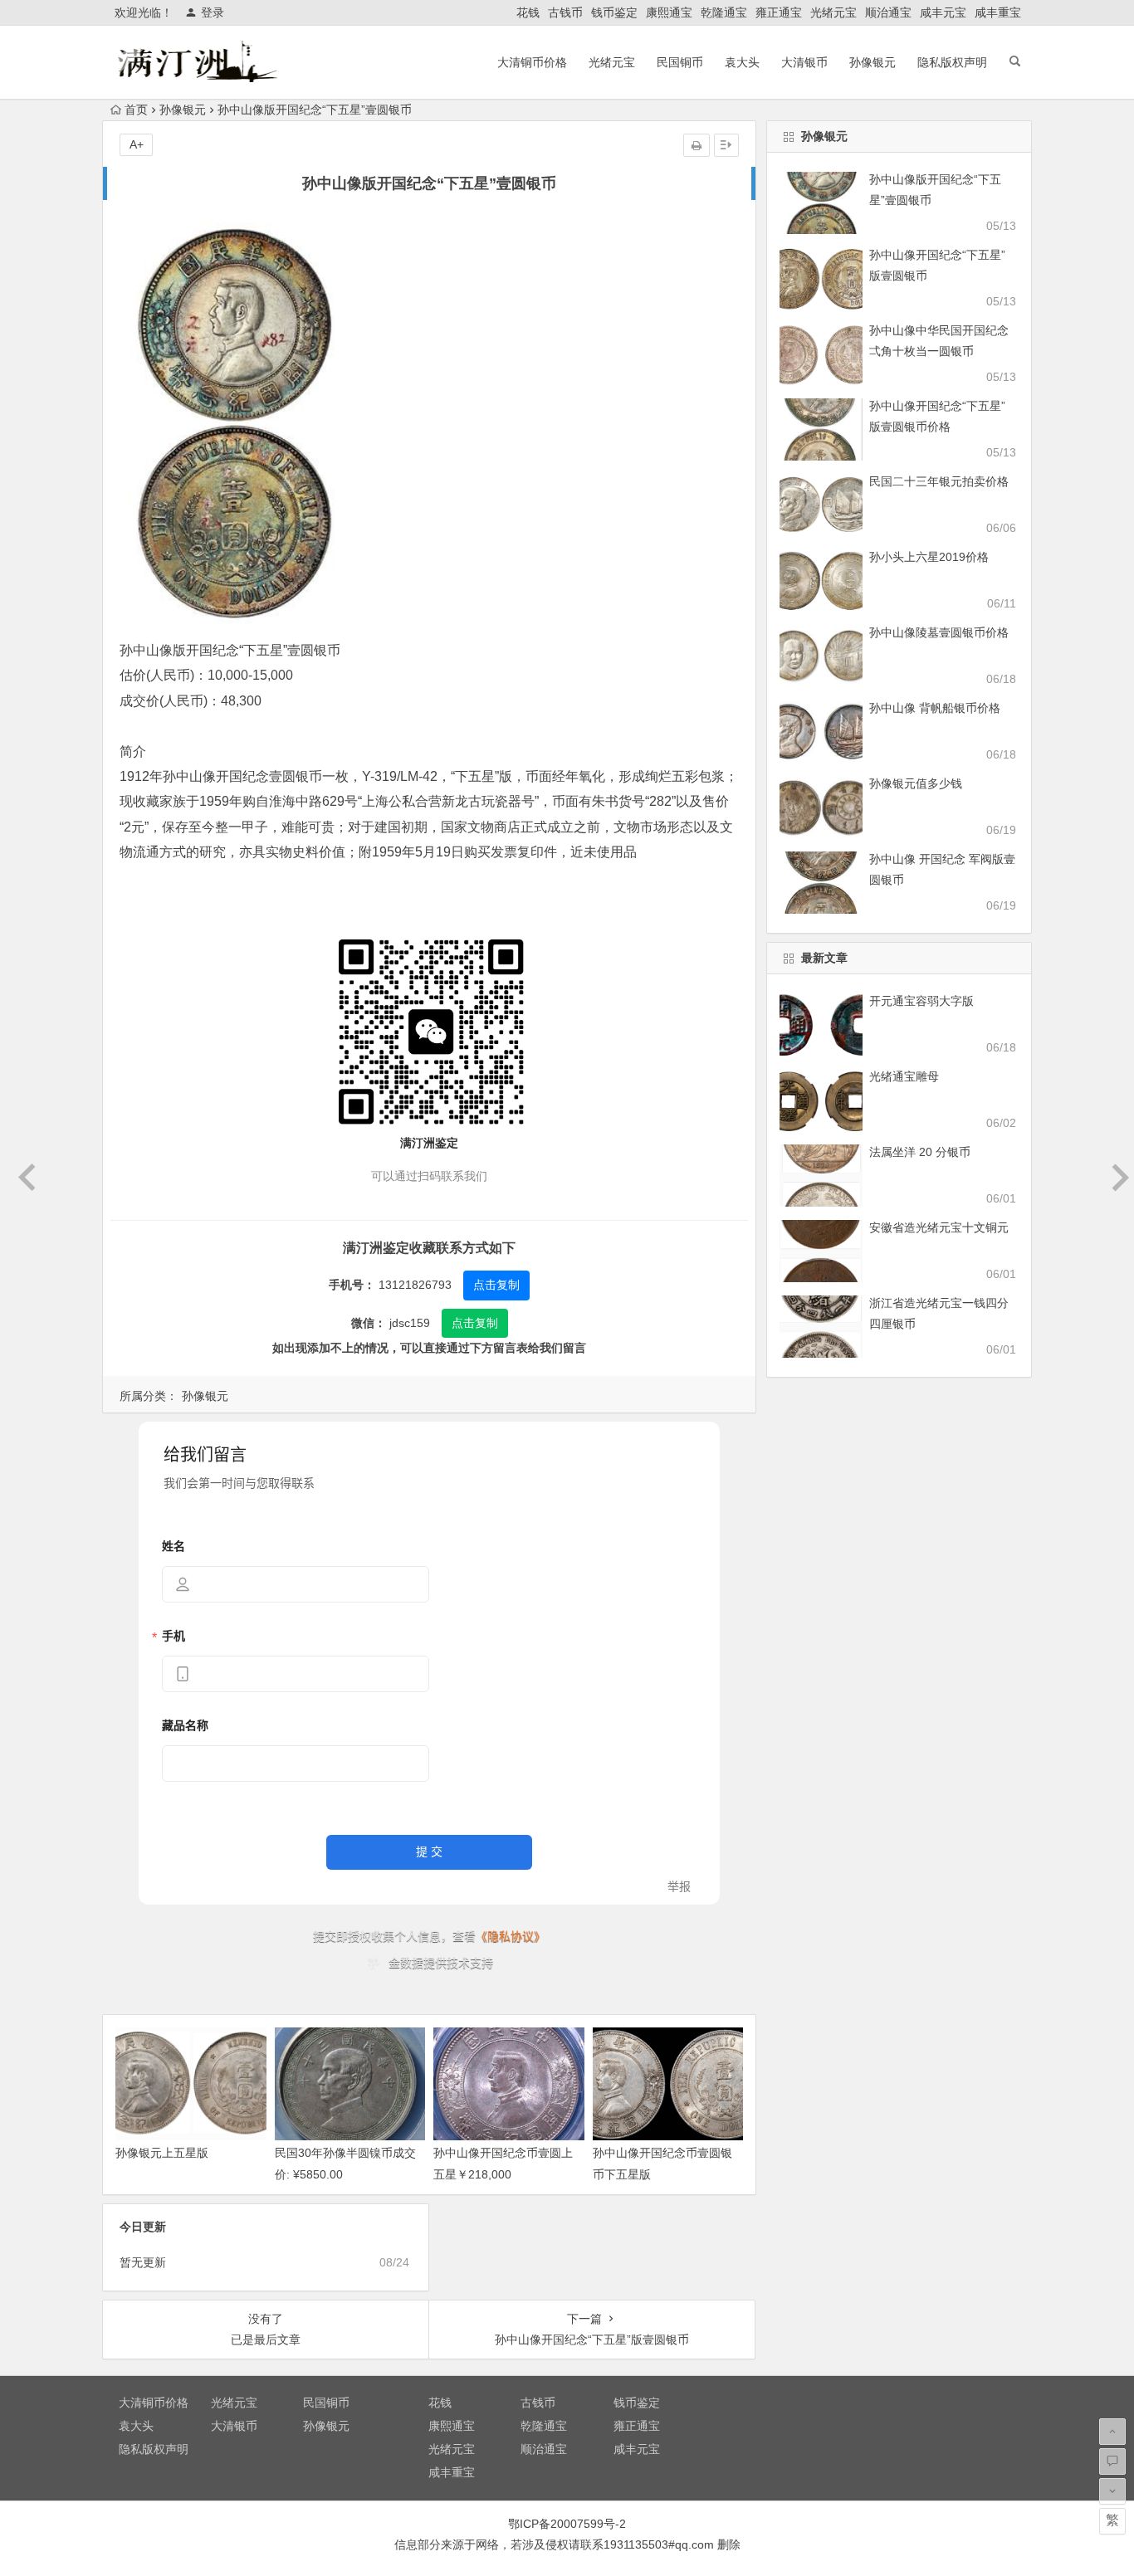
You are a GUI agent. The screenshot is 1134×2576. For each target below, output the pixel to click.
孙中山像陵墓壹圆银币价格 (939, 632)
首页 (136, 110)
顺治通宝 (888, 12)
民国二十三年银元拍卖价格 (939, 481)
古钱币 (565, 12)
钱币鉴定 (614, 12)
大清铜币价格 (532, 62)
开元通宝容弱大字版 (921, 1001)
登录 (213, 12)
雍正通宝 (779, 12)
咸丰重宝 (998, 12)
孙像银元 (872, 62)
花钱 (528, 12)
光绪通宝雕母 (904, 1076)
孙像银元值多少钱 (916, 783)
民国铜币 (680, 62)
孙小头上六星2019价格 (929, 557)
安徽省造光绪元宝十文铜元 (939, 1227)
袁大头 (742, 62)
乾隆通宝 (724, 12)
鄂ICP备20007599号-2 (567, 2524)
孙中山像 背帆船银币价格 (935, 708)
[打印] (697, 145)
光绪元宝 (833, 12)
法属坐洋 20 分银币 (920, 1152)
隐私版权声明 (952, 62)
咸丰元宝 (943, 12)
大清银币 (804, 62)
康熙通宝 (669, 12)
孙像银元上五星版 (162, 2153)
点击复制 (496, 1285)
